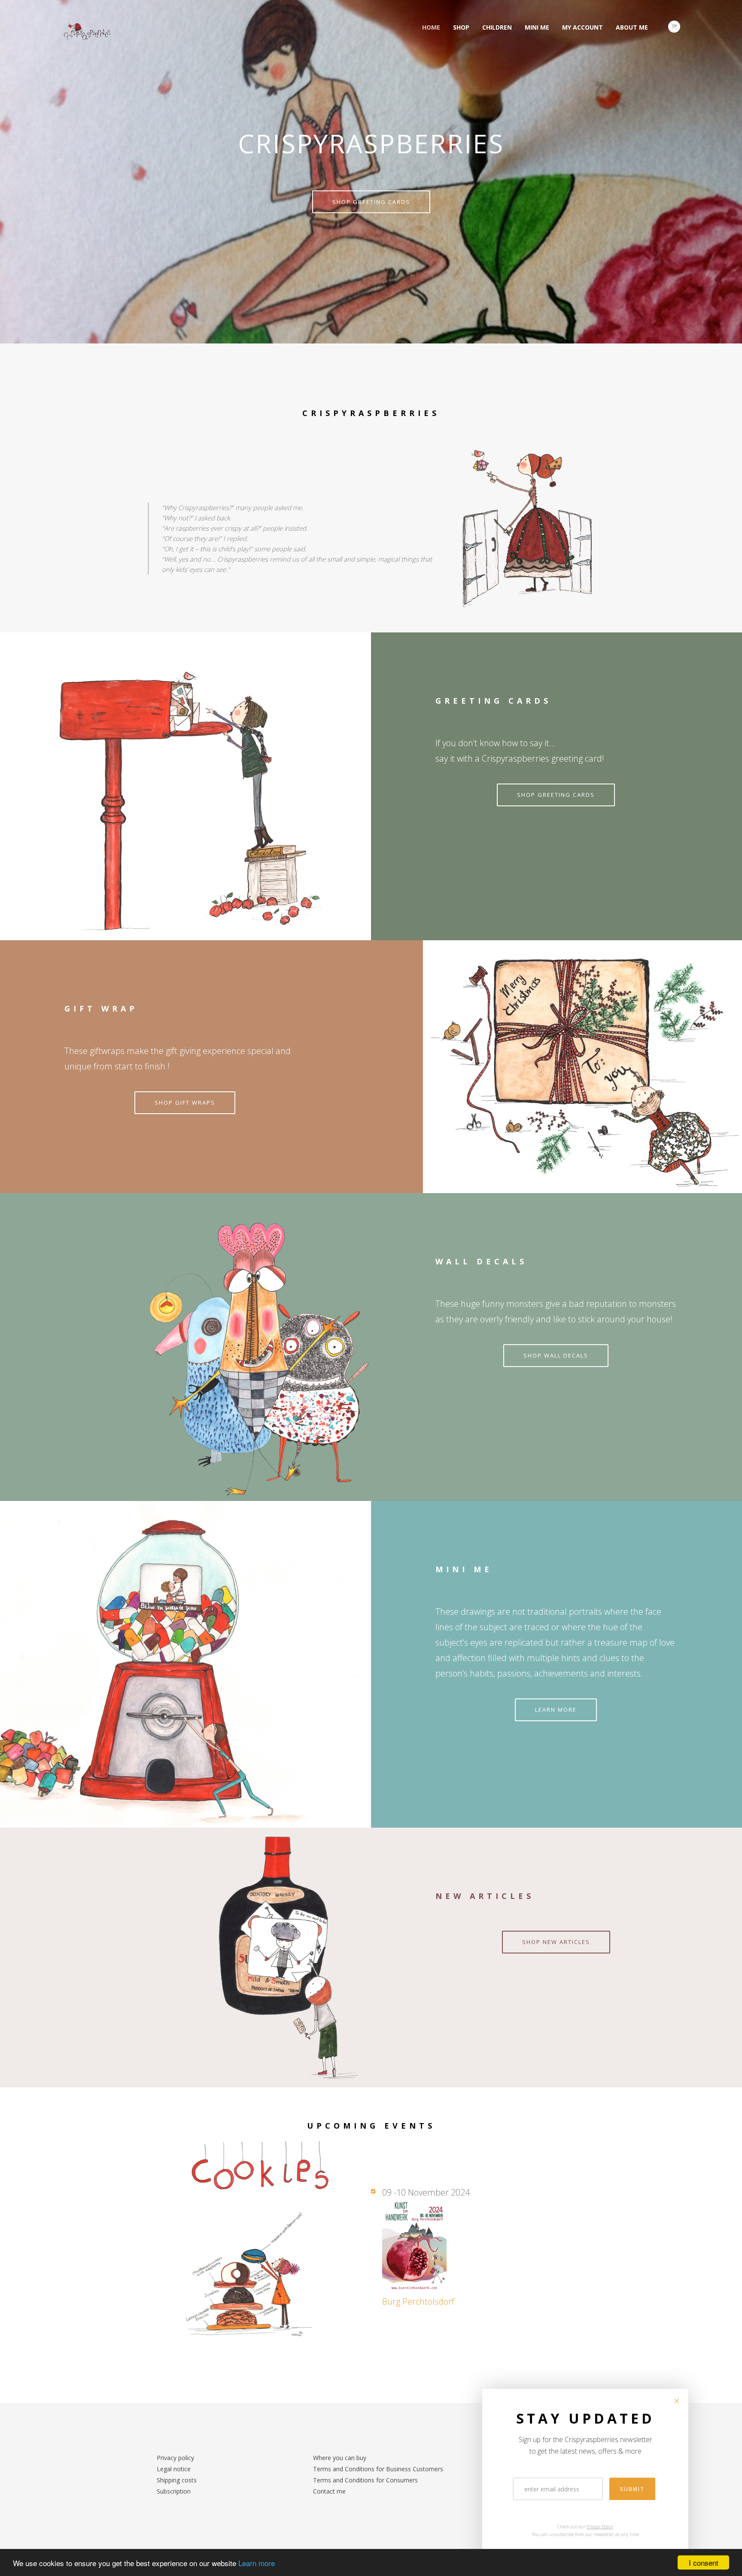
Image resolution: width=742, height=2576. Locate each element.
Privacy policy (175, 2458)
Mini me (537, 27)
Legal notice (174, 2469)
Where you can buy (340, 2458)
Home (431, 27)
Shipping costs (177, 2480)
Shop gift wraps (185, 1103)
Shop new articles (556, 1942)
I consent (704, 2562)
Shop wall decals (556, 1355)
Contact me (329, 2491)
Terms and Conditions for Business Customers (378, 2469)
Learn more (257, 2563)
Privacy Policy (600, 2527)
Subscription (174, 2491)
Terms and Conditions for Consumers (365, 2480)
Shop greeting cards (371, 202)
